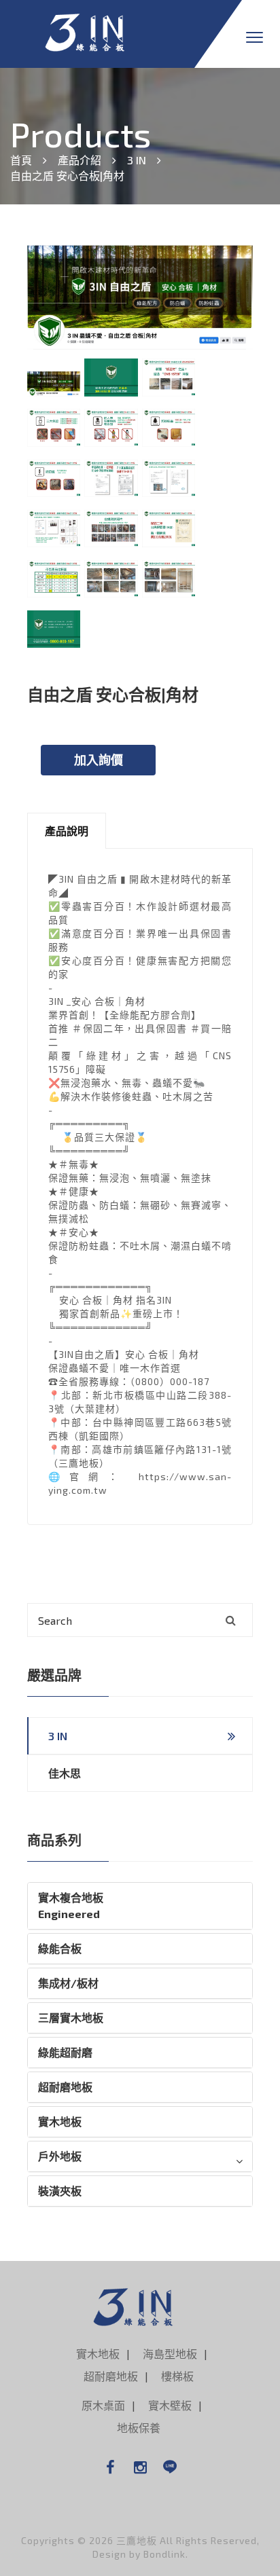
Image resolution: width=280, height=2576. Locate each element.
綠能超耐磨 (65, 2052)
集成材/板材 (68, 1983)
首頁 (21, 160)
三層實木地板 (71, 2018)
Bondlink (164, 2554)
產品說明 (67, 831)
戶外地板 (60, 2156)
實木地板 (60, 2121)
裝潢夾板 (60, 2191)
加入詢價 (99, 760)
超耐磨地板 (65, 2087)
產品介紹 (80, 160)
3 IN (137, 160)
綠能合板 (60, 1948)
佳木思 (65, 1773)
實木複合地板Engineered (71, 1906)
